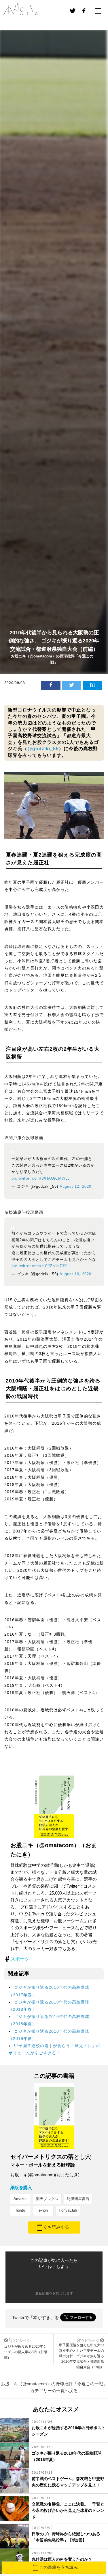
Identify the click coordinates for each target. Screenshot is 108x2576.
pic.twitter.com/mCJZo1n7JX (39, 1266)
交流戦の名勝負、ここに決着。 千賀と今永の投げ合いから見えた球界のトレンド (68, 2511)
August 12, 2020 (75, 1187)
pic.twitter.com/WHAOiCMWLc (41, 1178)
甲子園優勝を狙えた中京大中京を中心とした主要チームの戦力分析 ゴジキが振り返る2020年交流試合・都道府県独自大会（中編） (82, 2356)
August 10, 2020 (75, 1274)
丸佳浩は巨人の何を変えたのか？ (62, 2559)
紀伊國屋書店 (78, 2199)
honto (20, 2210)
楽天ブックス (47, 2199)
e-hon (43, 2210)
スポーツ (20, 1959)
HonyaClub (68, 2210)
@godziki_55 (43, 749)
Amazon (20, 2199)
